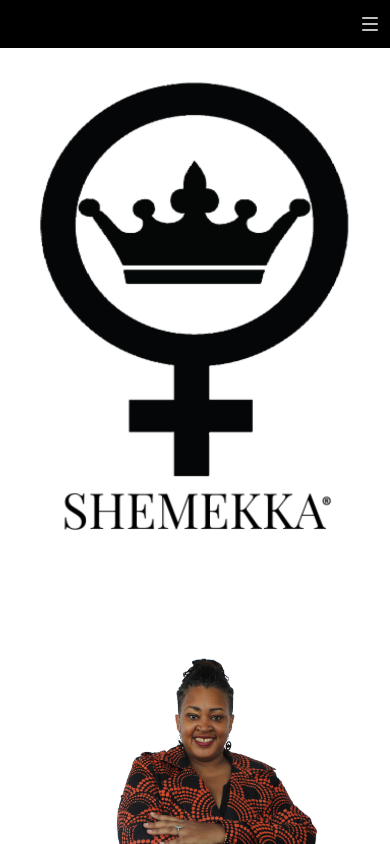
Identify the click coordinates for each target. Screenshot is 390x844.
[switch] (370, 24)
